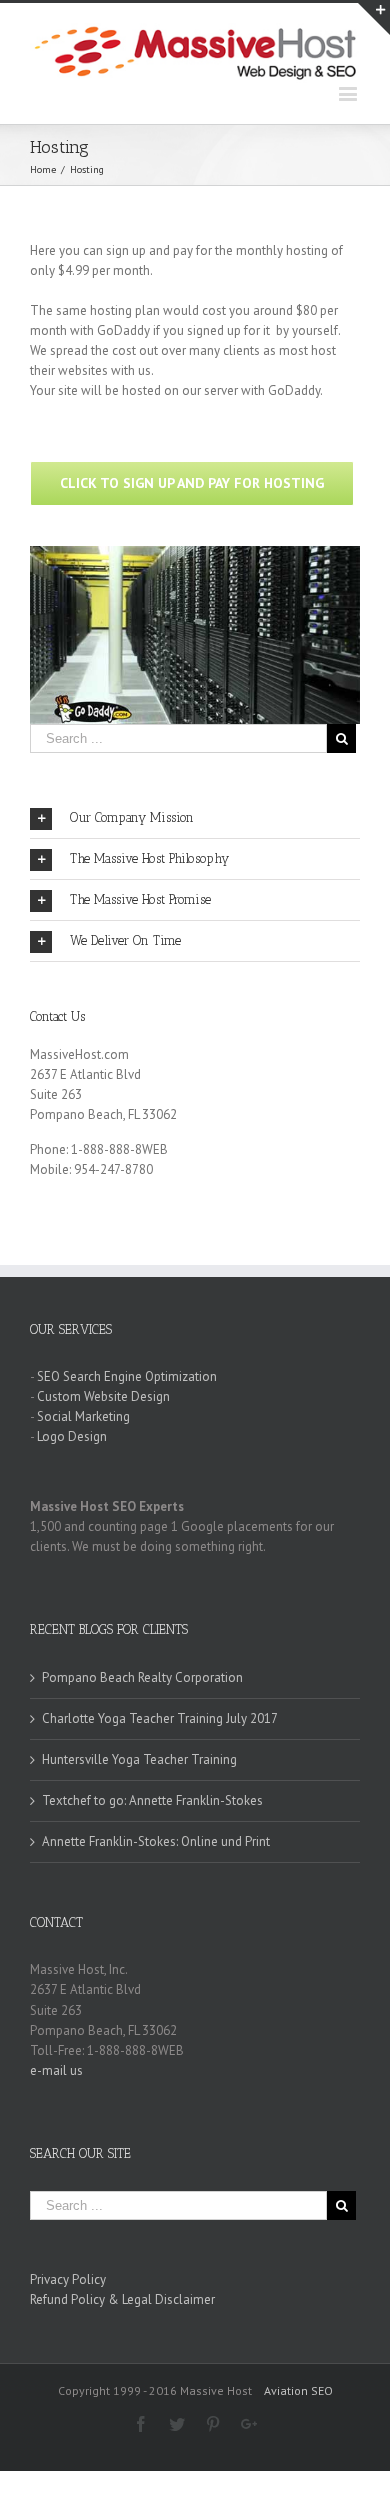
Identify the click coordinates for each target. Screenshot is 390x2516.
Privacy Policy (68, 2279)
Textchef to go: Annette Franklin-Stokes (152, 1800)
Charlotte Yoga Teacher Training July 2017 (160, 1718)
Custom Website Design (103, 1396)
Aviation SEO (298, 2390)
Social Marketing (83, 1416)
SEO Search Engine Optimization (127, 1376)
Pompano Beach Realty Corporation (142, 1677)
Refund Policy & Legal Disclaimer (122, 2299)
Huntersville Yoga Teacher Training (139, 1759)
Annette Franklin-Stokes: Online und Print (156, 1841)
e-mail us (56, 2070)
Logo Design (72, 1436)
